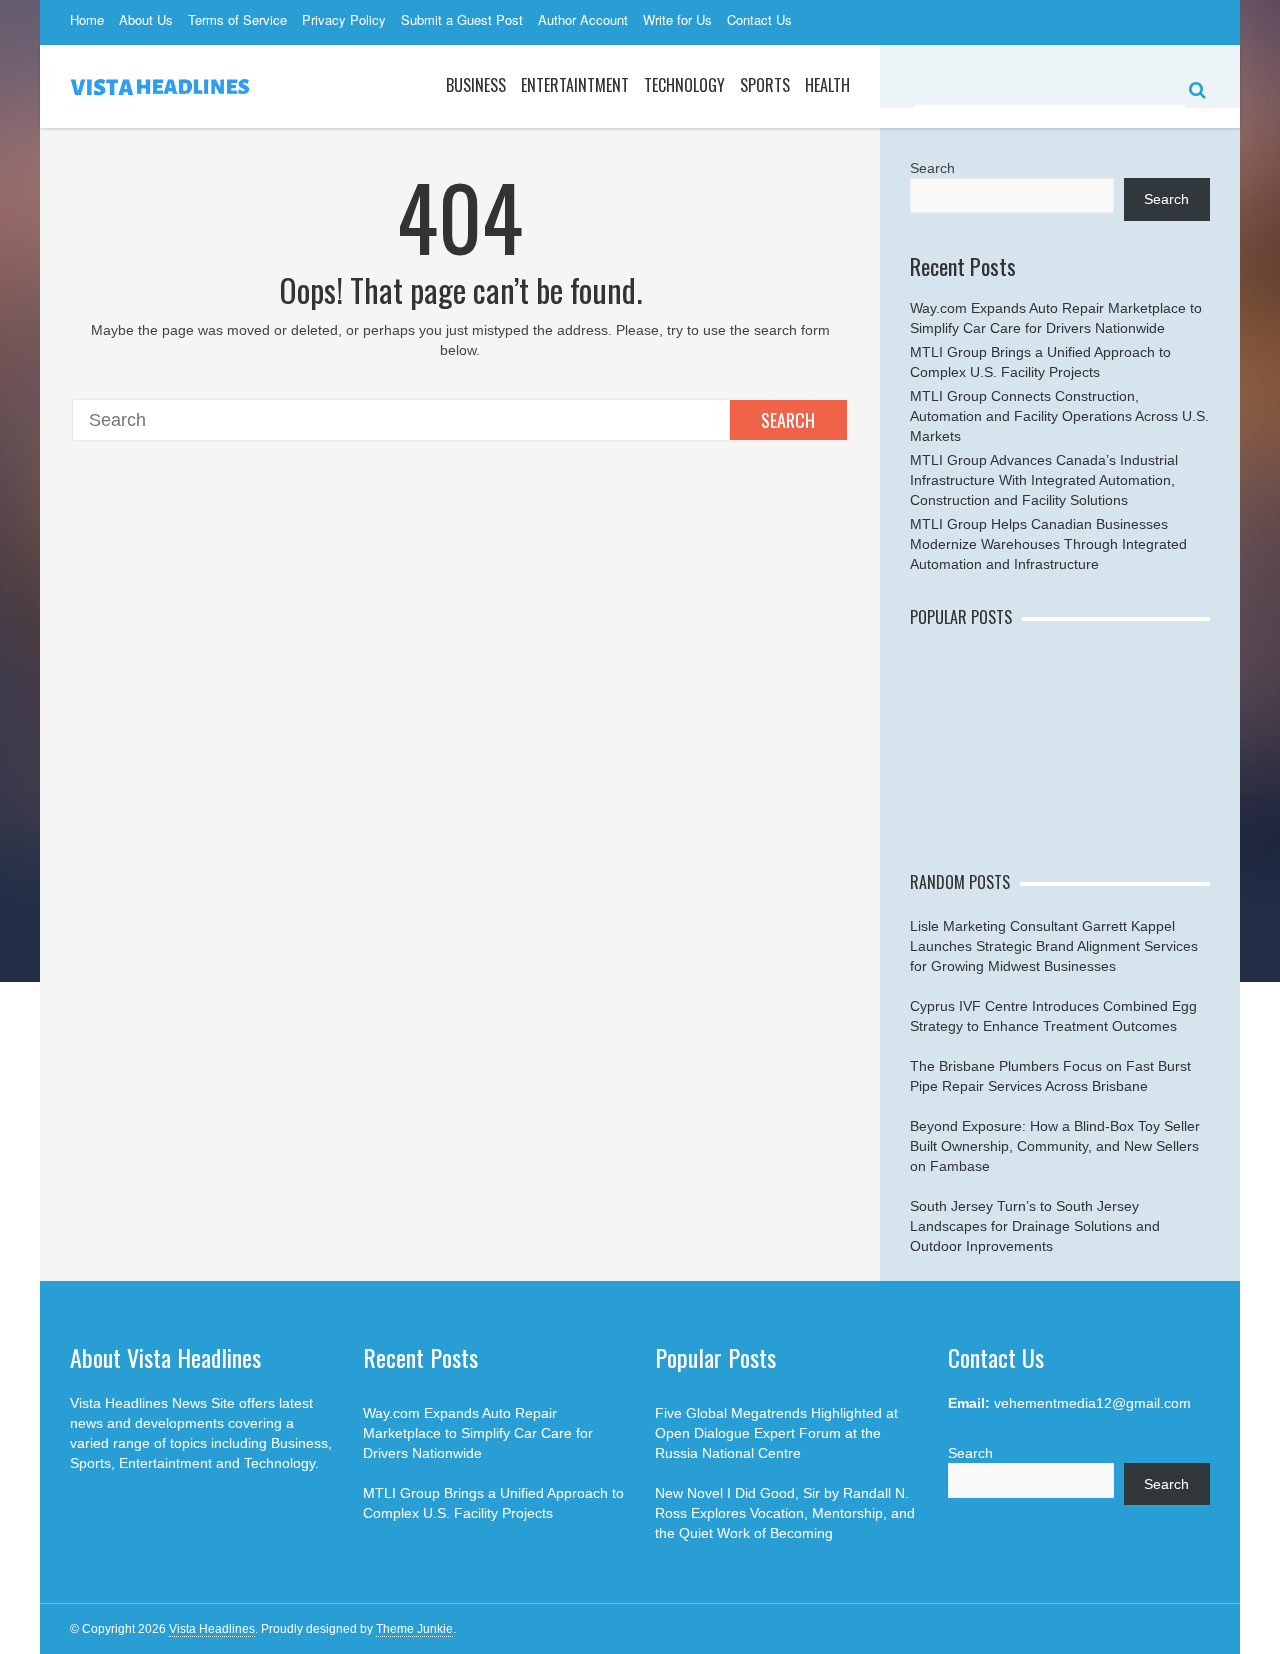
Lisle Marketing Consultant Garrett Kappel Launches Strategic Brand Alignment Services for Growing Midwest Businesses (1054, 946)
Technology (684, 85)
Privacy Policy (344, 19)
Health (827, 85)
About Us (146, 19)
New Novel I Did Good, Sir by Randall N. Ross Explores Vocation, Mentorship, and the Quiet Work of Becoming (785, 1513)
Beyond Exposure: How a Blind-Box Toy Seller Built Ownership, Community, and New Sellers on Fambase (1055, 1146)
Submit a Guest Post (462, 19)
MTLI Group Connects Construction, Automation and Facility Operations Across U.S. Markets (1059, 416)
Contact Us (759, 19)
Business (476, 85)
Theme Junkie (414, 1629)
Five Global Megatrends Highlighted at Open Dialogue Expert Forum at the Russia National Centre (776, 1433)
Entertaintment (575, 85)
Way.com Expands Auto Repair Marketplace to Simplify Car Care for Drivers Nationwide (478, 1433)
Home (87, 19)
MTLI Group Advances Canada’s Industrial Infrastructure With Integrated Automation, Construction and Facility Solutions (1044, 480)
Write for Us (677, 19)
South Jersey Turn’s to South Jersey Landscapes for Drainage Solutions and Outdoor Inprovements (1035, 1226)
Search (788, 420)
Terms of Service (237, 19)
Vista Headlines (212, 1629)
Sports (765, 85)
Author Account (583, 19)
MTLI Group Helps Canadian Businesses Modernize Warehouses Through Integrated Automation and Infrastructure (1048, 544)
